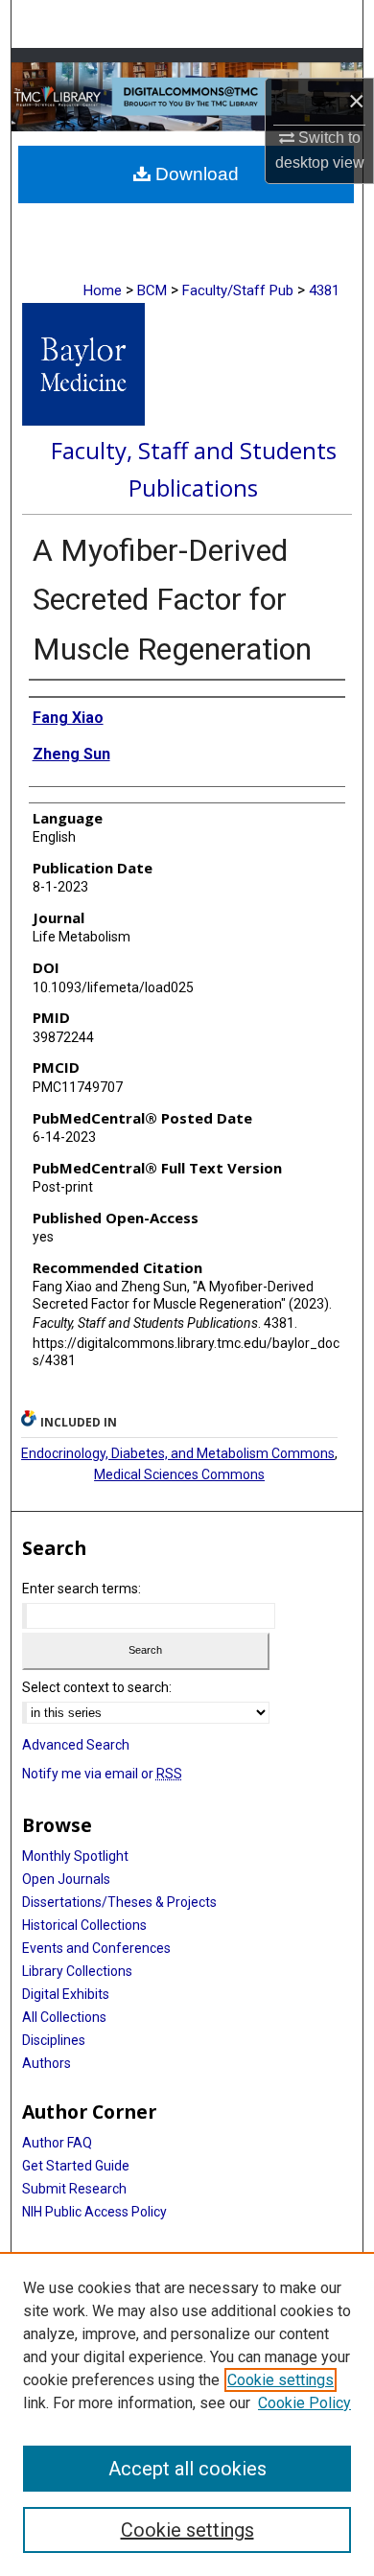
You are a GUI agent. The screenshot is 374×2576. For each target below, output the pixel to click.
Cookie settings (280, 2380)
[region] (187, 2414)
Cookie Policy (304, 2403)
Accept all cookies (187, 2469)
